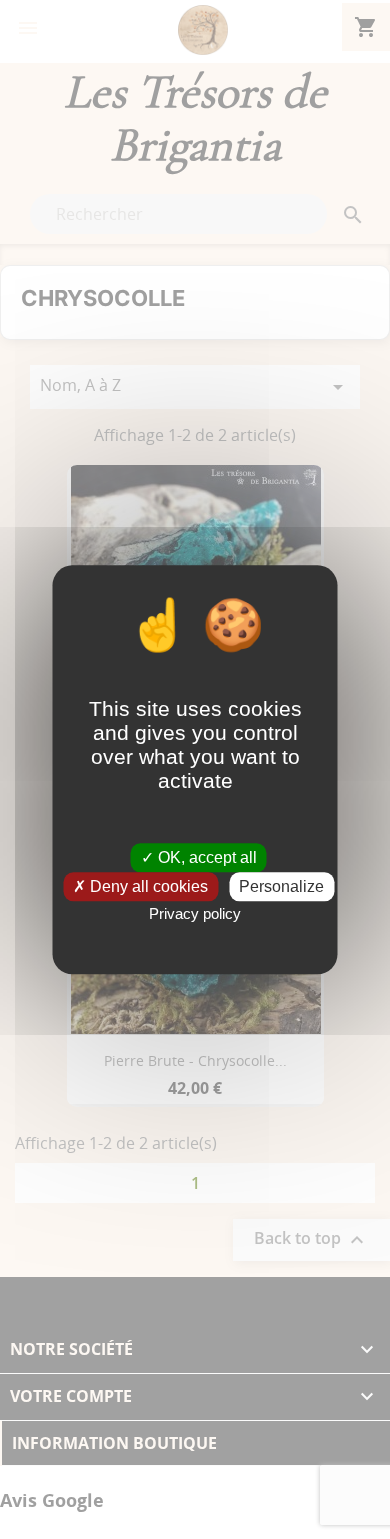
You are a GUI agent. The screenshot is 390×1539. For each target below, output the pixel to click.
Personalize (281, 886)
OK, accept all (205, 857)
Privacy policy (195, 913)
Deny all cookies (147, 886)
